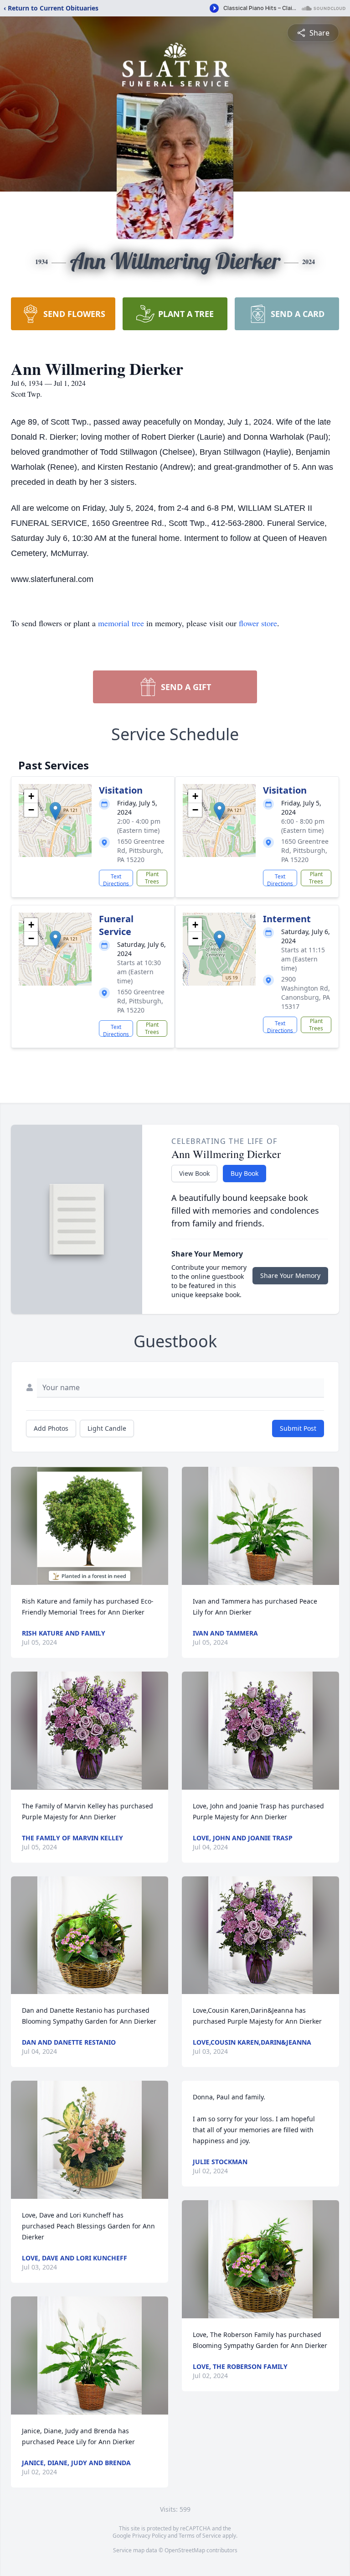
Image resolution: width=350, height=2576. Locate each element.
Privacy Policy (149, 2536)
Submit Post (298, 1428)
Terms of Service (200, 2536)
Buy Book (244, 1173)
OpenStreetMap (185, 2550)
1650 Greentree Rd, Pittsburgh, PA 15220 (141, 850)
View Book (194, 1173)
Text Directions (116, 879)
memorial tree (121, 623)
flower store (258, 623)
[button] (55, 811)
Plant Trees (152, 878)
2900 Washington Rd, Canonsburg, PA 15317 (306, 993)
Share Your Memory (290, 1275)
